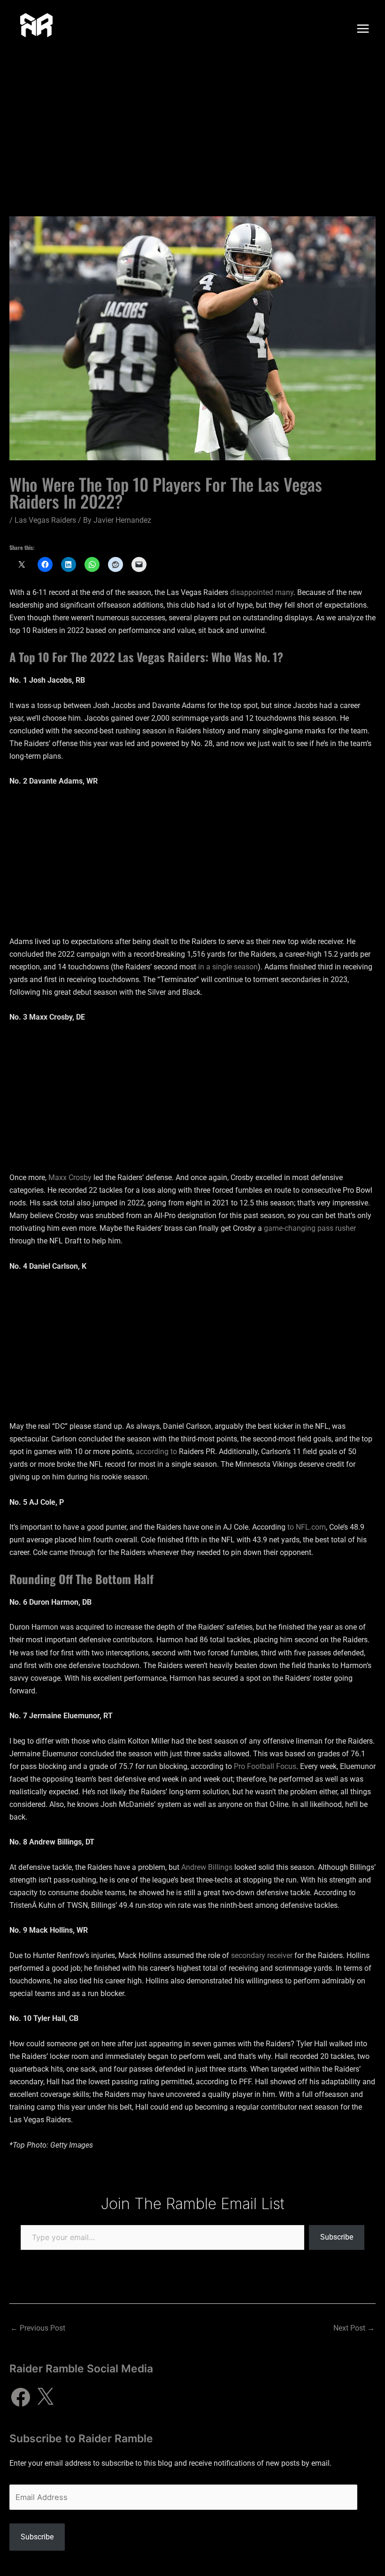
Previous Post (38, 2328)
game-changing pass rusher (310, 1228)
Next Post (354, 2328)
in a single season (228, 967)
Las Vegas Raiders (45, 520)
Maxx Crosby (70, 1177)
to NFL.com (307, 1527)
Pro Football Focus (265, 1766)
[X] (45, 2397)
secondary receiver (262, 1955)
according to (156, 1452)
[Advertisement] (192, 128)
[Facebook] (21, 2397)
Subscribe (337, 2237)
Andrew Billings (207, 1867)
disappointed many (262, 592)
